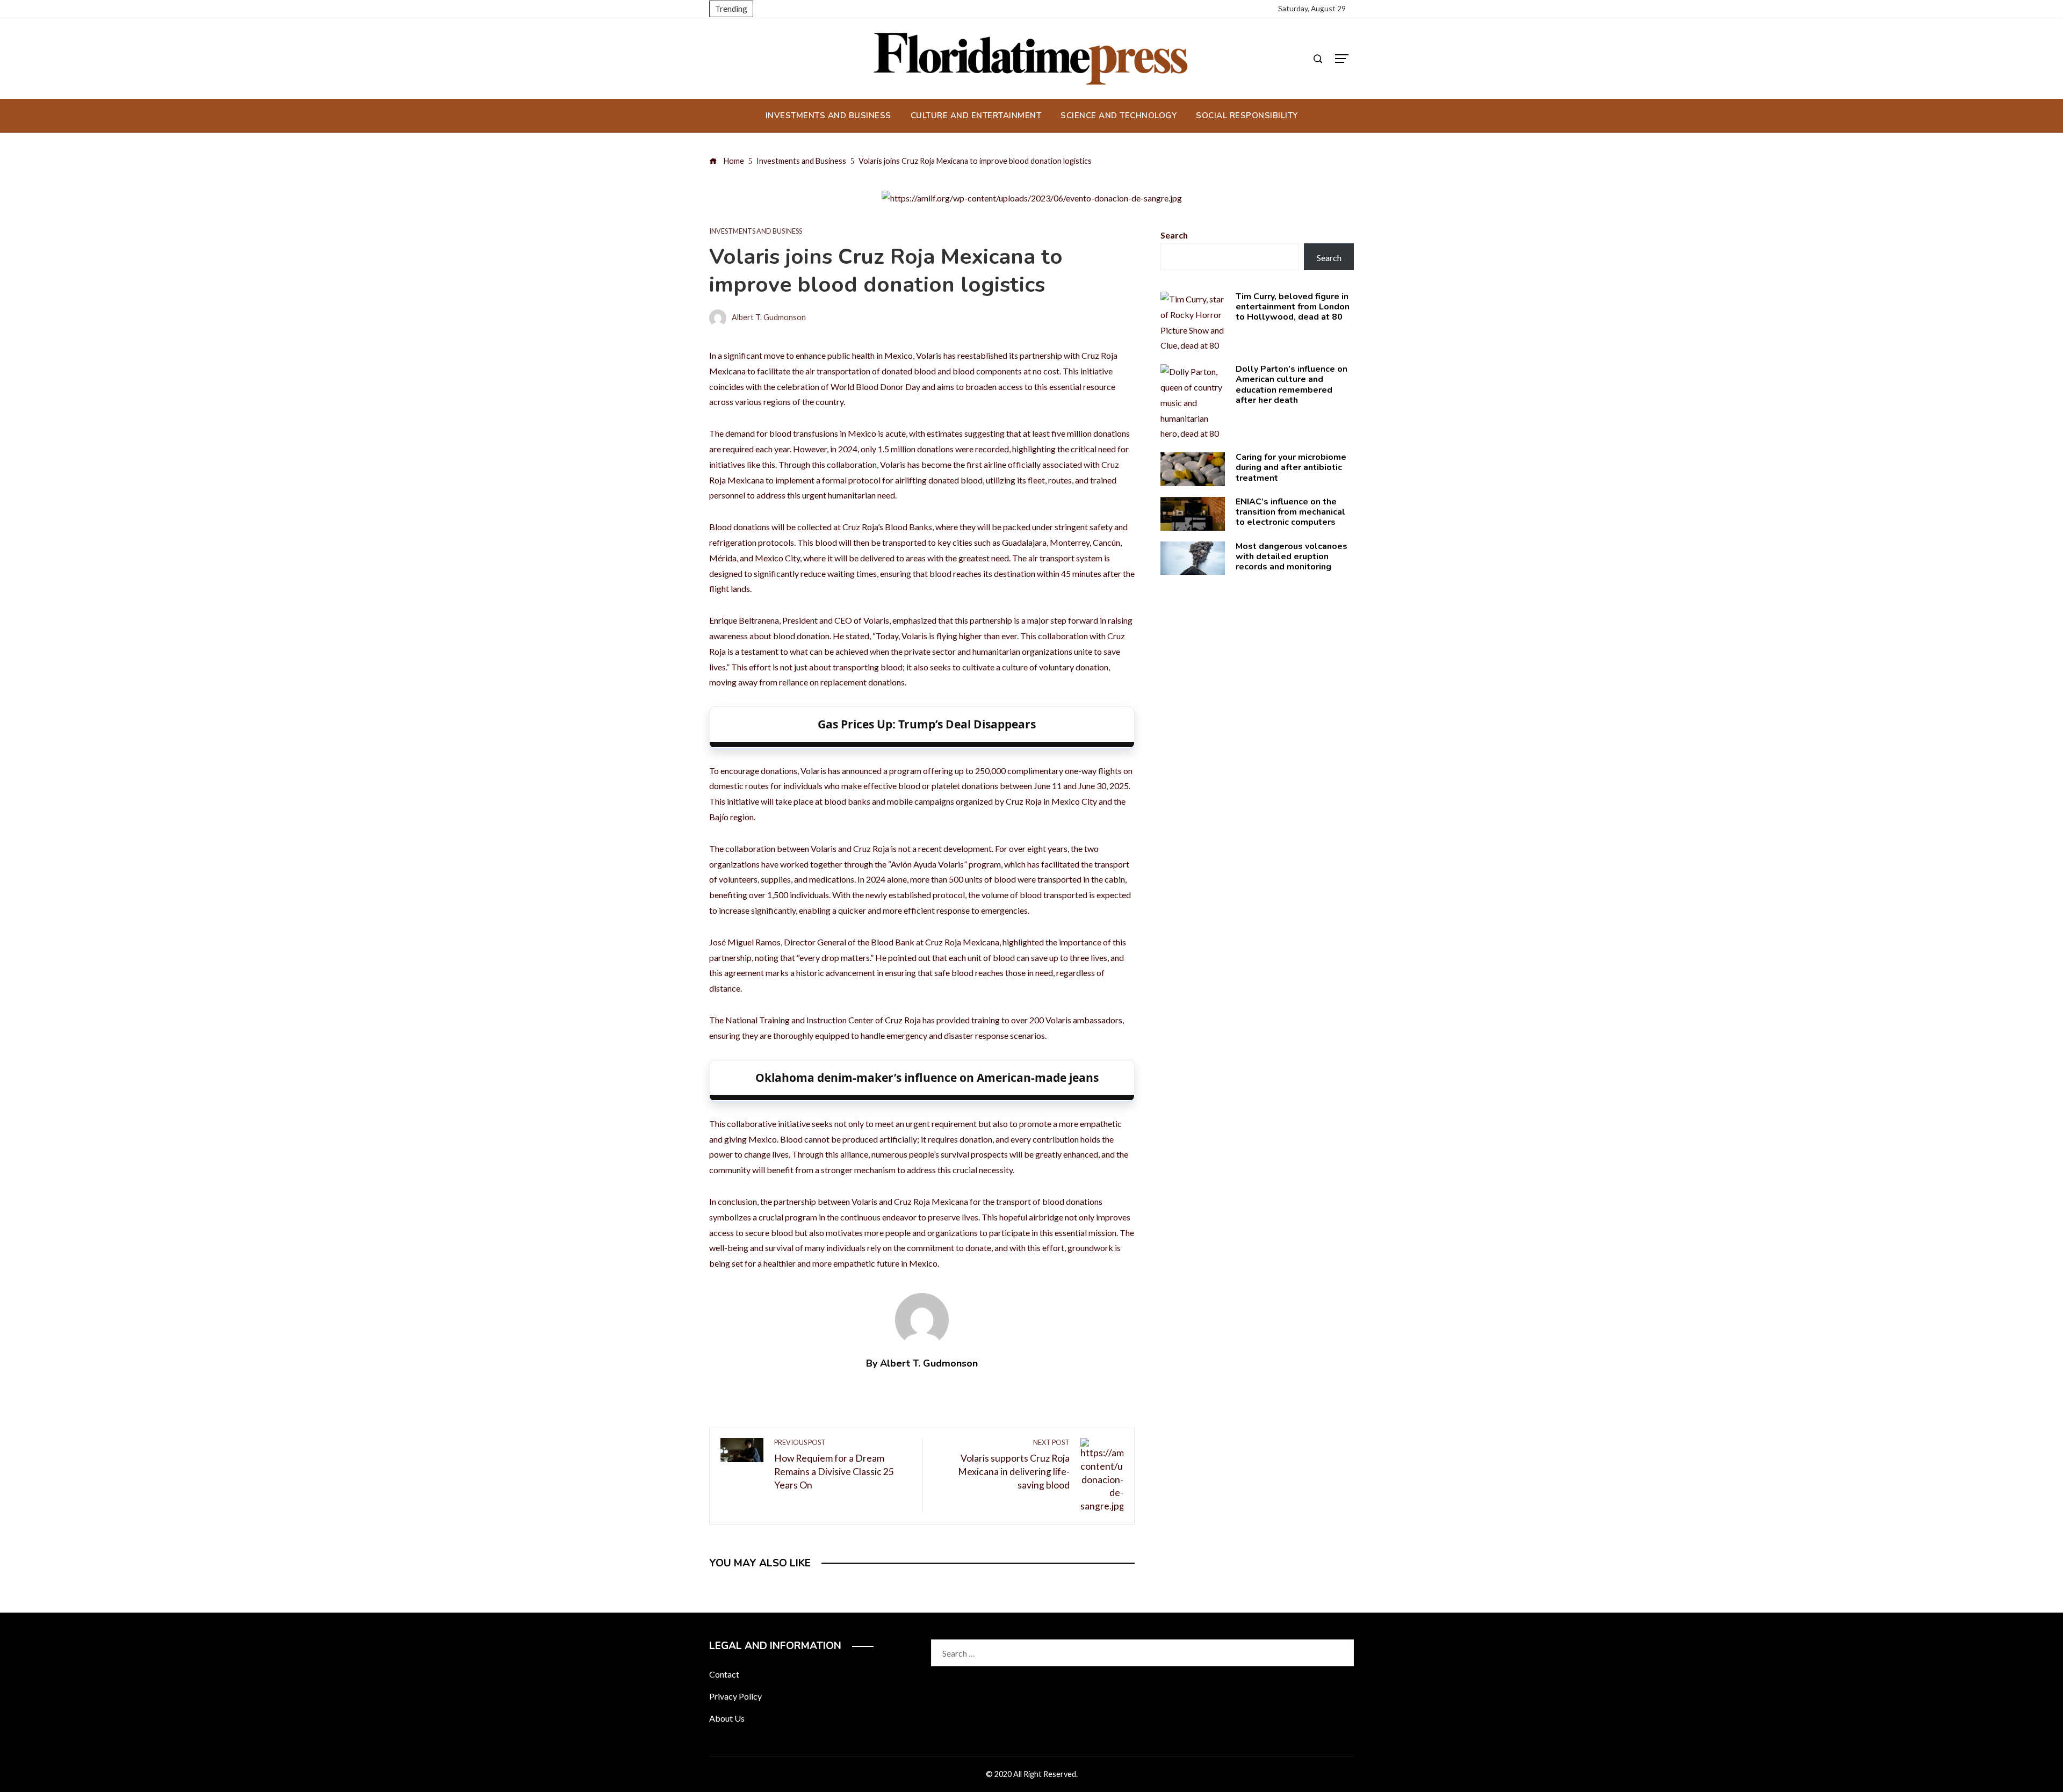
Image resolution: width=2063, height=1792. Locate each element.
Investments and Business (756, 231)
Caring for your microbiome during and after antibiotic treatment (1291, 467)
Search (1174, 235)
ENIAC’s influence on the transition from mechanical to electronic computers (1290, 512)
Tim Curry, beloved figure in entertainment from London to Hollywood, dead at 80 (1293, 307)
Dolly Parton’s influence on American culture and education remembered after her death (1292, 385)
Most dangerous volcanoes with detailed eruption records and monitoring (1292, 557)
